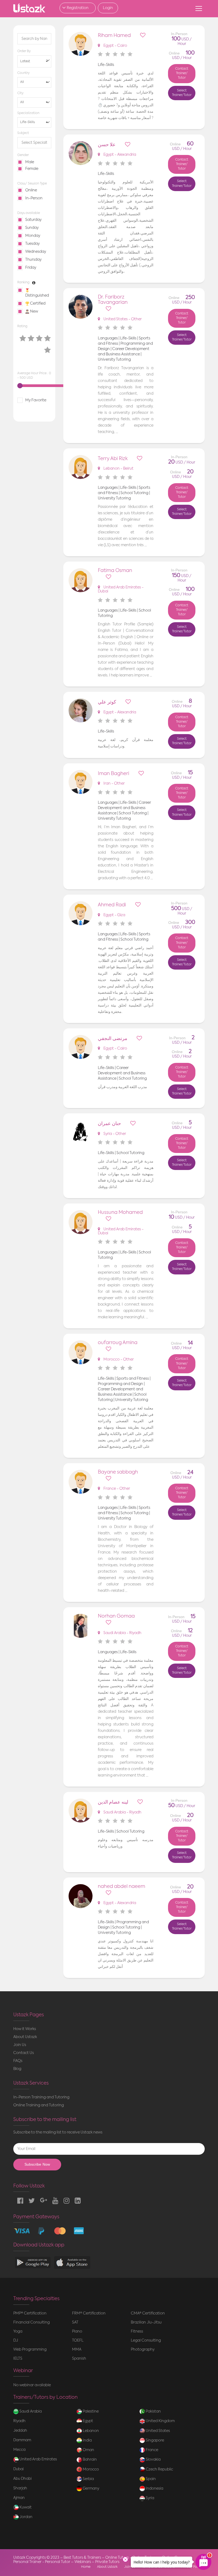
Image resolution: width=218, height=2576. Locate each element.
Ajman (19, 2498)
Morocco (90, 2469)
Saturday (33, 220)
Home (86, 2567)
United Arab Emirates (38, 2459)
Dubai (18, 2469)
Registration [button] (78, 8)
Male (30, 162)
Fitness (137, 2331)
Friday (31, 268)
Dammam (22, 2440)
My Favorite (36, 400)
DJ (16, 2341)
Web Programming (30, 2350)
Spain (150, 2479)
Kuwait (25, 2507)
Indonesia (154, 2489)
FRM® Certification (89, 2313)
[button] (34, 61)
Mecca (19, 2450)
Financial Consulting (32, 2322)
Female (32, 169)
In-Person (34, 198)
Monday (33, 236)
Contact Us (24, 2053)
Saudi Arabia (30, 2411)
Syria (150, 2498)
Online (31, 190)
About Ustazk (25, 2037)
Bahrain (89, 2460)
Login (108, 8)
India (87, 2440)
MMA (77, 2350)
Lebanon (90, 2431)
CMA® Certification (148, 2313)
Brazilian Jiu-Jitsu (146, 2322)
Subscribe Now (37, 2164)
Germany (91, 2489)
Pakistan (153, 2411)
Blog (17, 2069)
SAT (75, 2322)
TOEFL (78, 2341)
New (34, 312)
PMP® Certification (30, 2313)
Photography (143, 2350)
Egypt (87, 2421)
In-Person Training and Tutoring (41, 2097)
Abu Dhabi (22, 2479)
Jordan (26, 2517)
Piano (77, 2331)
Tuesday (32, 244)
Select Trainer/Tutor (182, 93)
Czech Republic (159, 2469)
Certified (37, 304)
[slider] (20, 386)
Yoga (18, 2331)
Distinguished (37, 296)
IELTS (18, 2359)
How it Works (25, 2029)
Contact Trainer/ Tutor (182, 73)
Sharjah (20, 2488)
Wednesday (36, 252)
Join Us (20, 2045)
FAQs (18, 2061)
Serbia (88, 2479)
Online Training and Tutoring (39, 2105)
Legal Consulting (146, 2341)
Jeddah (20, 2431)
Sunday (32, 228)
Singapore (154, 2440)
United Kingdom (160, 2421)
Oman (88, 2450)
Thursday (33, 260)
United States (157, 2431)
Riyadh (19, 2421)
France (152, 2450)
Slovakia (153, 2460)
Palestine (90, 2411)
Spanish (79, 2359)
